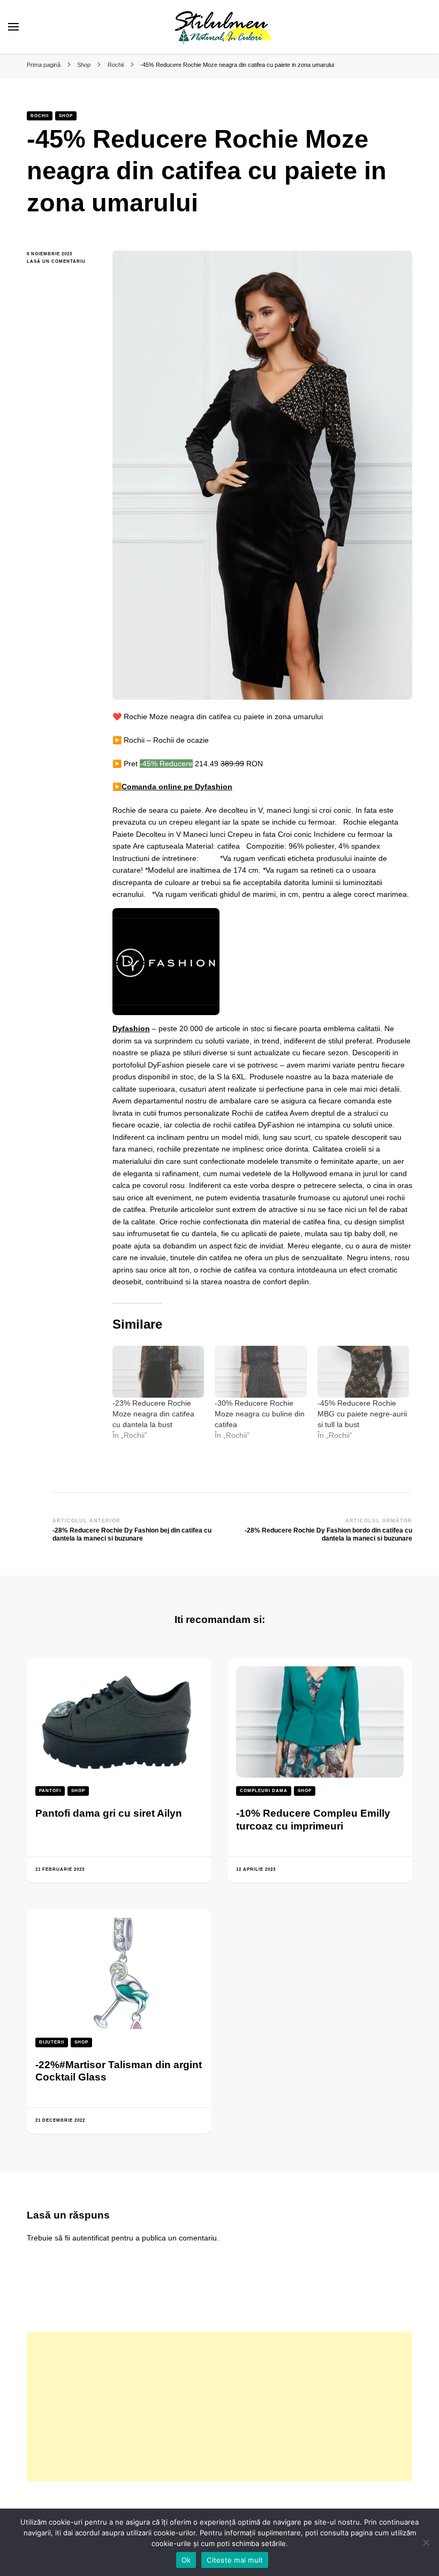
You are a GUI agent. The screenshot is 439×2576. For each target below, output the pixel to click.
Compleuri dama (264, 1791)
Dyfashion (131, 1028)
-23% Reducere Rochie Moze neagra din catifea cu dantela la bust (153, 1414)
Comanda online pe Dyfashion (177, 787)
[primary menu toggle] (13, 27)
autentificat (91, 2238)
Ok (186, 2560)
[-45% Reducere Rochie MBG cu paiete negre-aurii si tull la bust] (363, 1372)
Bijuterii (52, 2042)
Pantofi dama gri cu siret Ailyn (109, 1813)
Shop (66, 116)
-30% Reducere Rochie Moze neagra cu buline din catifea (260, 1414)
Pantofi (50, 1791)
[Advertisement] (219, 2406)
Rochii (40, 116)
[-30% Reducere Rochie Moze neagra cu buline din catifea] (260, 1372)
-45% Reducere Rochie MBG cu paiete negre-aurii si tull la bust (362, 1414)
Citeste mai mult (235, 2560)
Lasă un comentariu (62, 262)
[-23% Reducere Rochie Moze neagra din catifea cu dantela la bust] (158, 1372)
